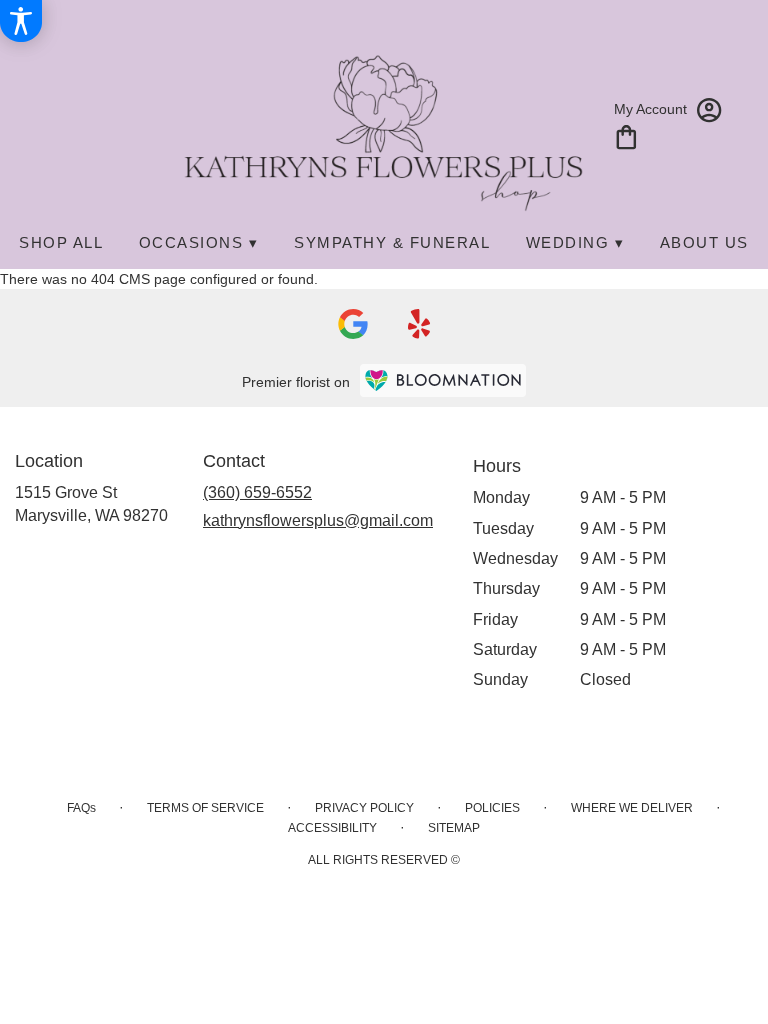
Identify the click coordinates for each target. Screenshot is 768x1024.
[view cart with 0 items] (626, 135)
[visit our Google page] (353, 324)
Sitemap (454, 828)
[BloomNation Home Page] (443, 380)
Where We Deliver (632, 808)
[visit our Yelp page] (419, 324)
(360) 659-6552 (257, 492)
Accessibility (332, 828)
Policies (492, 808)
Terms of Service (205, 808)
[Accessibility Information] (21, 21)
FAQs (81, 808)
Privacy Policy (364, 808)
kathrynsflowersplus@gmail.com (318, 520)
